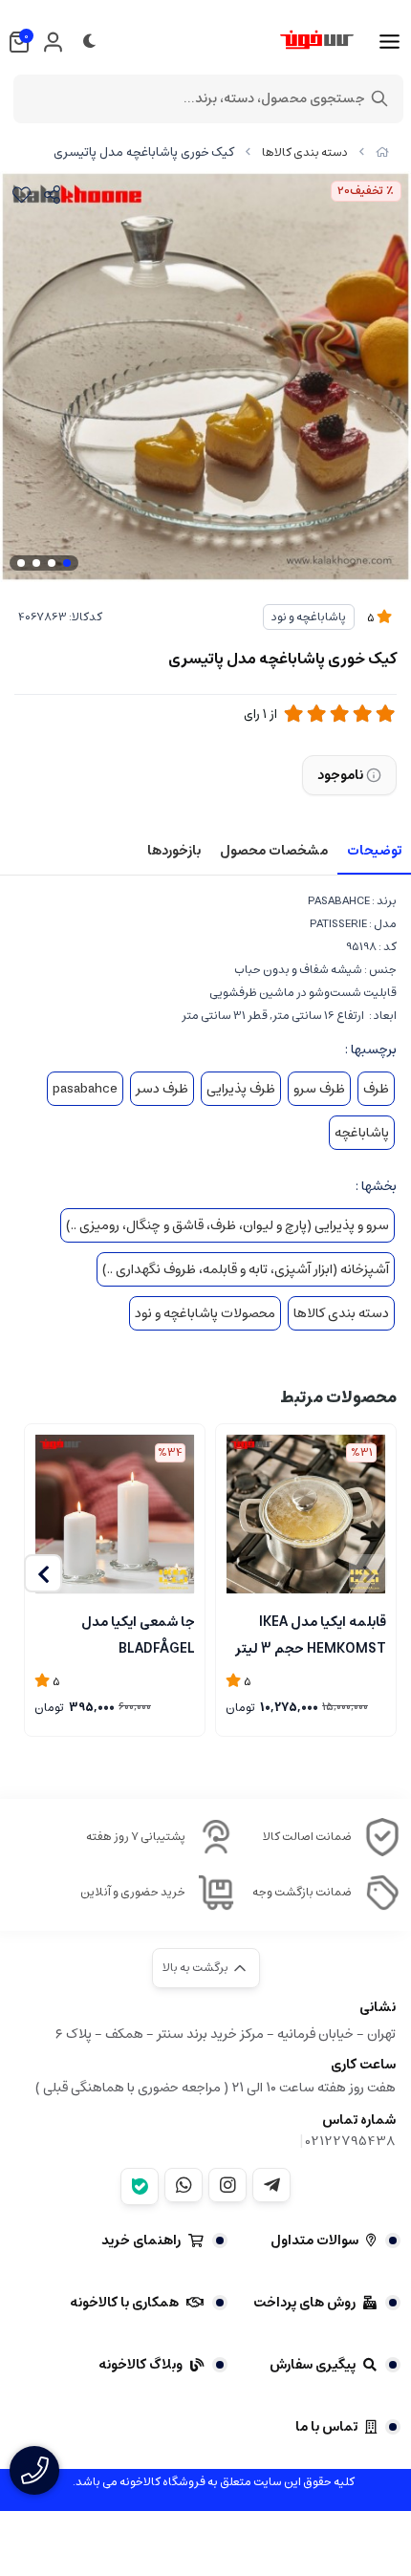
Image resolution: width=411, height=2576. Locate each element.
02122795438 (351, 2141)
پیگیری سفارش (313, 2365)
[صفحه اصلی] (382, 152)
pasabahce (85, 1089)
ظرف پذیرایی (241, 1089)
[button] (43, 1573)
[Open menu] (389, 42)
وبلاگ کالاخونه (141, 2365)
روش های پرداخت (304, 2303)
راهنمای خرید (141, 2240)
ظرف (376, 1089)
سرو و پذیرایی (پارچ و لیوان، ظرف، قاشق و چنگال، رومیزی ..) (227, 1225)
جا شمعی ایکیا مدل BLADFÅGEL (138, 1634)
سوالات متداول (314, 2240)
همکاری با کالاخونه (124, 2303)
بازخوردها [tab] (174, 851)
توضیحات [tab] (374, 851)
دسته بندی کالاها (305, 152)
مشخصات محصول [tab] (274, 851)
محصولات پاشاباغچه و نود (205, 1313)
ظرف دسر (162, 1089)
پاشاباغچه (362, 1133)
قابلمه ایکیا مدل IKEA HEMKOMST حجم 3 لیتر (311, 1634)
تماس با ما (326, 2427)
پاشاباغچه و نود (309, 617)
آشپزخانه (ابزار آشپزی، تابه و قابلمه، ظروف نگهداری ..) (246, 1269)
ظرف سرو (319, 1089)
